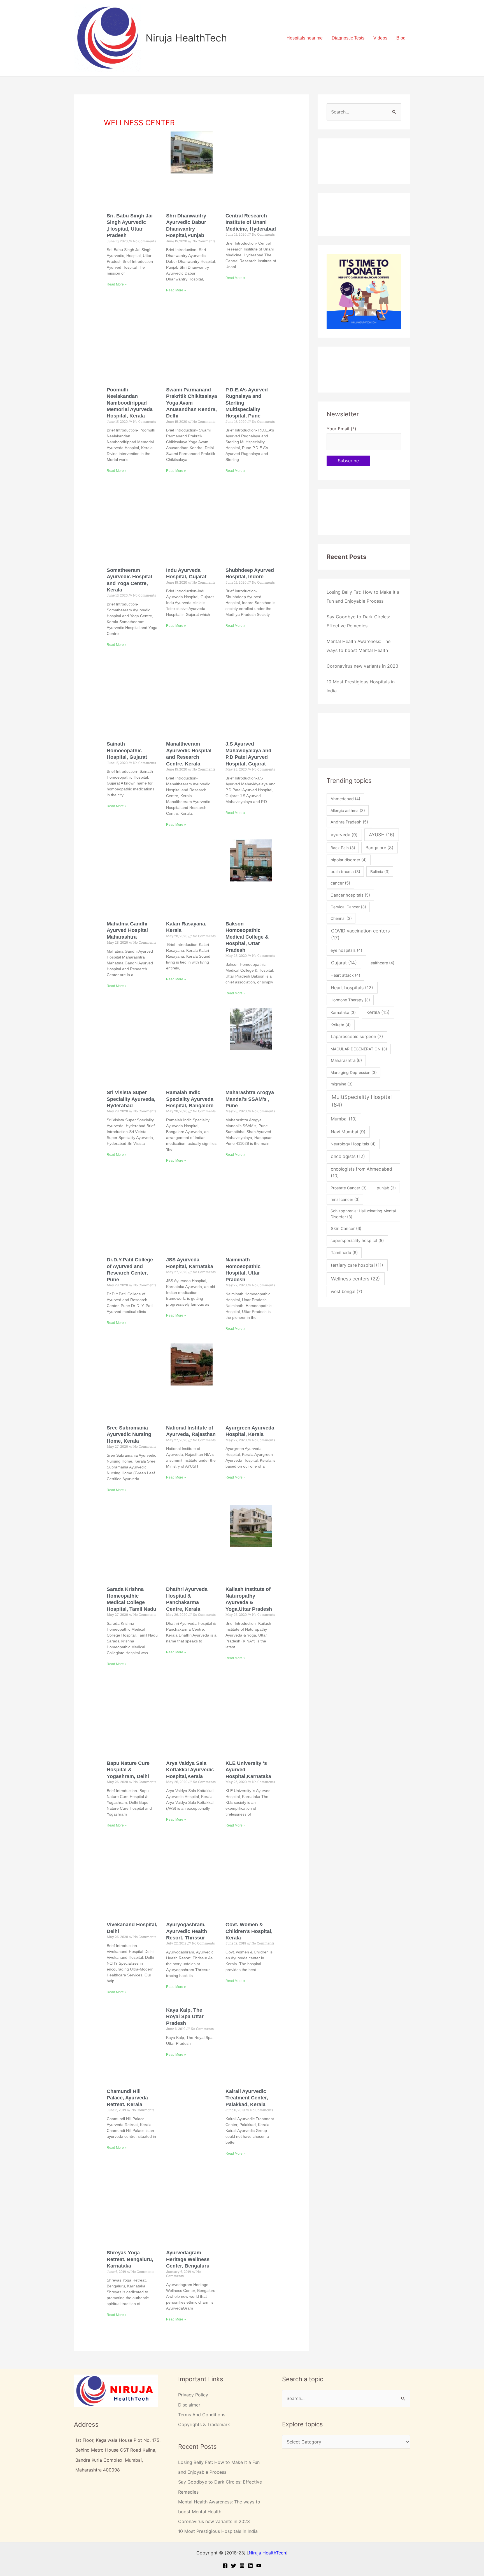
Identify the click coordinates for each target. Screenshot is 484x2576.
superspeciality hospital (357, 1241)
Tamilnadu (344, 1253)
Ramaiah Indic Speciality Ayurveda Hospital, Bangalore (190, 1099)
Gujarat (344, 963)
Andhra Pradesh (349, 822)
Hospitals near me (305, 38)
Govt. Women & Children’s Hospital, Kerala (249, 1931)
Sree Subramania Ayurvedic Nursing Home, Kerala (129, 1434)
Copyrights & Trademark (204, 2424)
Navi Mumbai (348, 1132)
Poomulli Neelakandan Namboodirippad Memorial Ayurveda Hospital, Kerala (130, 403)
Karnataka (343, 1012)
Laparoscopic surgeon (357, 1037)
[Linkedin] (250, 2566)
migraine (342, 1084)
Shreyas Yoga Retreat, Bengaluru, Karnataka (130, 2259)
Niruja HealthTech (186, 38)
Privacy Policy (193, 2395)
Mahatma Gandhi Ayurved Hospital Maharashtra (127, 930)
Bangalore (380, 848)
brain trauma (345, 872)
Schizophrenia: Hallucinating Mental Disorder (363, 1214)
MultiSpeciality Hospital (362, 1101)
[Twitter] (234, 2566)
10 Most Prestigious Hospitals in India (218, 2531)
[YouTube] (259, 2566)
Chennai (341, 918)
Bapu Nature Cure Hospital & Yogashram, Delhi (128, 1770)
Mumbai (344, 1119)
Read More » (117, 284)
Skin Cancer (346, 1228)
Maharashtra (346, 1060)
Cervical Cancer (348, 907)
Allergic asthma (348, 810)
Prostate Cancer (349, 1188)
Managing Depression (354, 1072)
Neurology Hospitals (353, 1144)
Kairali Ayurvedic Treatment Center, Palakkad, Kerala (247, 2098)
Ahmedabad (345, 799)
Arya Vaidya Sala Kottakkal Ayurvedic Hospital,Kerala (190, 1770)
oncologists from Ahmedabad (361, 1172)
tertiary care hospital (357, 1265)
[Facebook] (225, 2566)
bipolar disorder (349, 860)
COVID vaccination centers (360, 934)
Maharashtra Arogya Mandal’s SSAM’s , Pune (250, 1099)
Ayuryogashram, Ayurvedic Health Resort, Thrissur (187, 1931)
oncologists (348, 1156)
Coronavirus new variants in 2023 (362, 666)
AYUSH (382, 835)
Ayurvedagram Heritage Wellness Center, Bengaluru (188, 2259)
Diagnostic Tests (348, 38)
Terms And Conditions (202, 2415)
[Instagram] (242, 2566)
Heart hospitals (352, 988)
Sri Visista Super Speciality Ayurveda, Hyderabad (131, 1099)
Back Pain (343, 848)
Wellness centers (355, 1279)
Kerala (378, 1012)
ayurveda (344, 835)
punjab (386, 1188)
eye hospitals (346, 950)
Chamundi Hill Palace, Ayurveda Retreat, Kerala (127, 2098)
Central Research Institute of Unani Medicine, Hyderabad (251, 222)
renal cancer (345, 1199)
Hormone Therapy (350, 1000)
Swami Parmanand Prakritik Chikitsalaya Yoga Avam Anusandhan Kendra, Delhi (192, 403)
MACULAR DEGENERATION (359, 1049)
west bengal (347, 1292)
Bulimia (380, 872)
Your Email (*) (341, 429)
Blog (401, 38)
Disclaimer (189, 2405)
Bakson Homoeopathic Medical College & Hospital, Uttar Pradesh (247, 937)
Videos (380, 38)
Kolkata (341, 1025)
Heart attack (345, 975)
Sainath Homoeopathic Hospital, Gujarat (127, 750)
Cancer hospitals (350, 895)
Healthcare (381, 963)
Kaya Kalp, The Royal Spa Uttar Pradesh (185, 2017)
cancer (340, 883)
